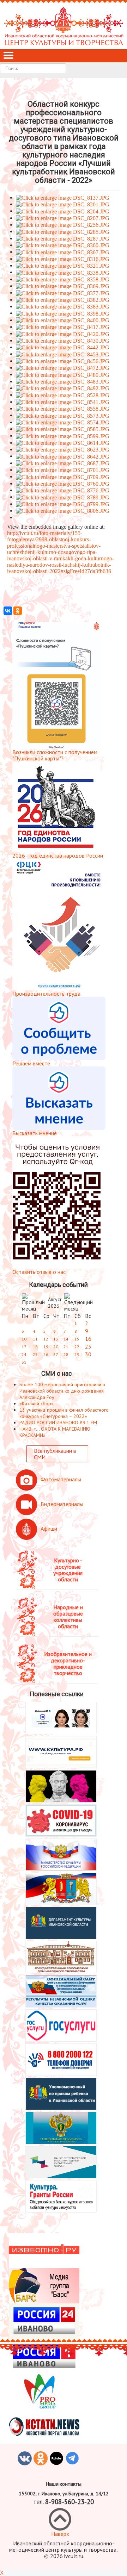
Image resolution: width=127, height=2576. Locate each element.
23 (88, 1346)
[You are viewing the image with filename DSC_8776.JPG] (63, 490)
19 (46, 1347)
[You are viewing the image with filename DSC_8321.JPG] (63, 265)
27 (56, 1354)
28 (66, 1354)
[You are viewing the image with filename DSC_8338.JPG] (63, 272)
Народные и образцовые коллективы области (68, 1617)
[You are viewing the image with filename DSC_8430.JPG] (63, 340)
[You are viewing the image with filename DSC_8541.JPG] (63, 402)
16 (88, 1339)
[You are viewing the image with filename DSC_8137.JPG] (63, 197)
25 (35, 1354)
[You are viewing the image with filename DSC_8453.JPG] (63, 354)
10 (24, 1339)
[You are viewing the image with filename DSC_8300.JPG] (63, 245)
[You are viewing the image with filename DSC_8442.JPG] (63, 347)
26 (46, 1354)
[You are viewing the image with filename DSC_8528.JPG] (63, 395)
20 (56, 1347)
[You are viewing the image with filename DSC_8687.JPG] (63, 463)
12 (46, 1339)
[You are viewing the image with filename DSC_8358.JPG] (63, 279)
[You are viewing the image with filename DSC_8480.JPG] (63, 374)
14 (66, 1339)
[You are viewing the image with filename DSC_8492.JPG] (63, 388)
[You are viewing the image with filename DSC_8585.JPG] (63, 429)
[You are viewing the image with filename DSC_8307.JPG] (63, 252)
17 (24, 1347)
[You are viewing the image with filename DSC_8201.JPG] (63, 204)
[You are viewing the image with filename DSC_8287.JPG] (63, 238)
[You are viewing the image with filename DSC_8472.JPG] (63, 368)
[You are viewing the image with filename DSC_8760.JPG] (63, 483)
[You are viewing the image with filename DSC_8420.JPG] (63, 333)
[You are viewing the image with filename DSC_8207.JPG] (63, 218)
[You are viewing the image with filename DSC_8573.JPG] (63, 415)
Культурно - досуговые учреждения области (68, 1570)
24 (24, 1354)
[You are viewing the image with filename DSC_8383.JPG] (63, 306)
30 (88, 1354)
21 (66, 1347)
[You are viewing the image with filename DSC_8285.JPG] (63, 231)
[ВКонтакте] (8, 611)
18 (35, 1347)
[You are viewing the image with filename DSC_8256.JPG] (63, 225)
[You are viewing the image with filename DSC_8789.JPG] (63, 497)
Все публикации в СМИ (55, 1454)
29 (77, 1354)
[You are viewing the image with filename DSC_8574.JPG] (63, 422)
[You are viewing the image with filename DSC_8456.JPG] (63, 361)
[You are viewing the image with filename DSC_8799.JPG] (63, 504)
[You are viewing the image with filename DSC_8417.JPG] (63, 327)
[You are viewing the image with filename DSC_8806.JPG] (63, 511)
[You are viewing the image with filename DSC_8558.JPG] (63, 408)
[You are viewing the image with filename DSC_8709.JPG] (63, 476)
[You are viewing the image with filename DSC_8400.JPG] (63, 320)
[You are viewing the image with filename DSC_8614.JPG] (63, 443)
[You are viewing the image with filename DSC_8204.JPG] (63, 211)
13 (56, 1339)
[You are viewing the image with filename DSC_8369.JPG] (63, 286)
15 (77, 1339)
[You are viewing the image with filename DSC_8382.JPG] (63, 300)
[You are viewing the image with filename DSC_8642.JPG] (63, 456)
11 (35, 1339)
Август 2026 (55, 1303)
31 (24, 1362)
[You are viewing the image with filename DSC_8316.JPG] (63, 259)
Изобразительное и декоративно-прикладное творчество (68, 1663)
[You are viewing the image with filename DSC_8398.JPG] (63, 313)
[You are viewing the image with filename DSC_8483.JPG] (63, 381)
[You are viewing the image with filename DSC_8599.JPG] (63, 435)
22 (77, 1347)
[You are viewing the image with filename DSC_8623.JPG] (63, 449)
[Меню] (8, 56)
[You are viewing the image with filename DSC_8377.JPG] (63, 293)
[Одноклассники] (18, 611)
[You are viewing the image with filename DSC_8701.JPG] (63, 470)
